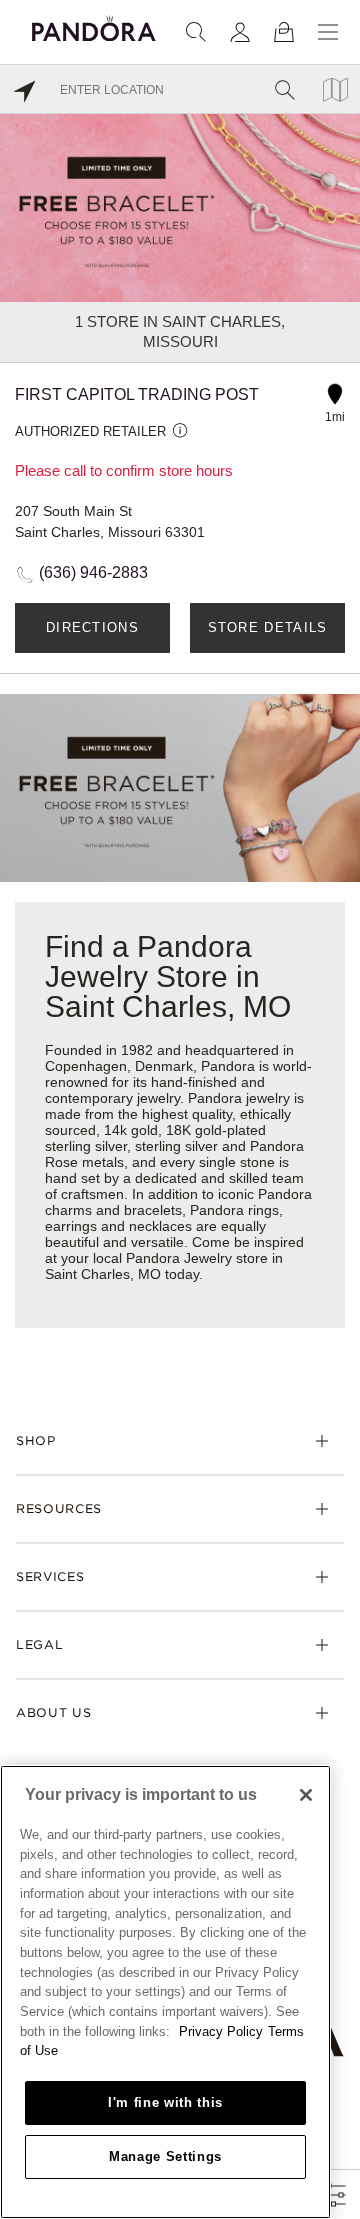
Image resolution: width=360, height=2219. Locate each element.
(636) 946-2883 (93, 572)
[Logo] (94, 25)
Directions (92, 627)
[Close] (306, 1795)
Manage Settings (165, 2156)
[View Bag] (284, 32)
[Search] (196, 32)
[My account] (240, 32)
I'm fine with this (165, 2102)
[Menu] (328, 32)
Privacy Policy (221, 2031)
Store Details (268, 627)
